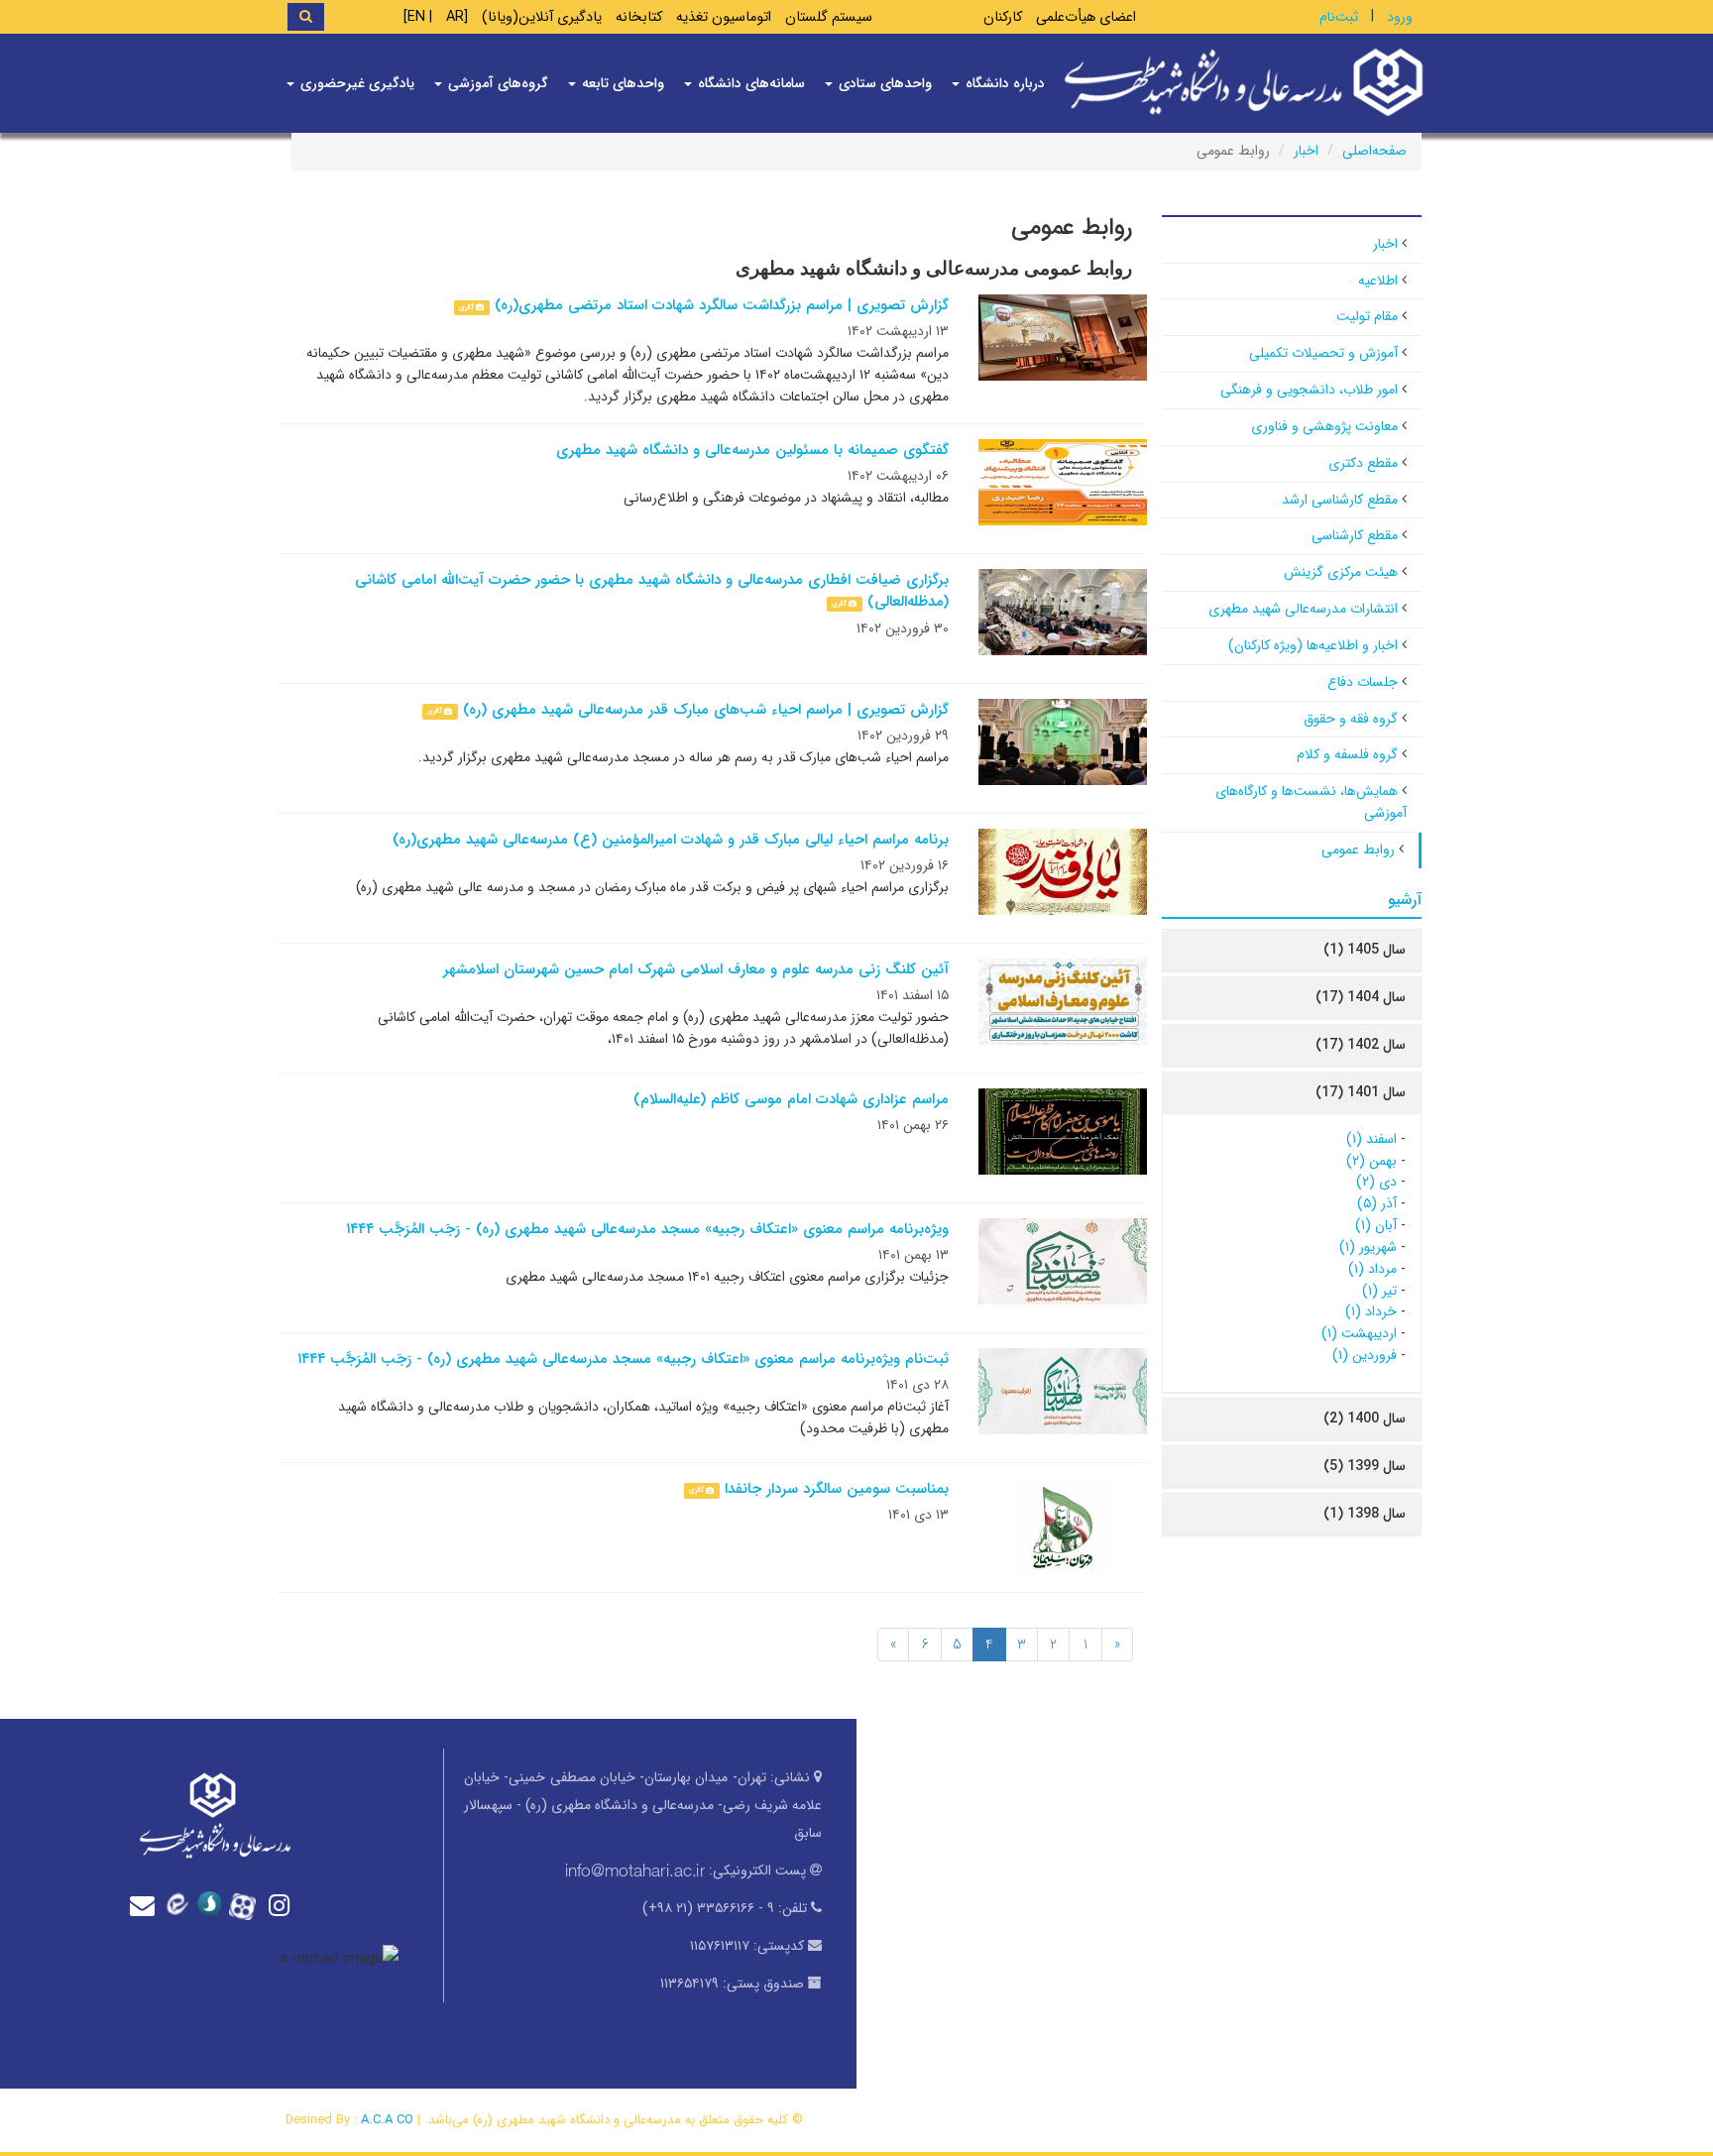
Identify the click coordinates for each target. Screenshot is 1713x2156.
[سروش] (214, 1905)
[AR (457, 17)
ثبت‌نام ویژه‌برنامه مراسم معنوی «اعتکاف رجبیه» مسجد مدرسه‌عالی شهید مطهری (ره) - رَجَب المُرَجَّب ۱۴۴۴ (623, 1359)
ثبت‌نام (1339, 17)
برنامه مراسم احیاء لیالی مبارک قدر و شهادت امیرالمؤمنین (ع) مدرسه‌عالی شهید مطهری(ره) (671, 840)
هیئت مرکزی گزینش (1341, 572)
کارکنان (1003, 17)
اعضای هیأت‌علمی (1086, 17)
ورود (1400, 17)
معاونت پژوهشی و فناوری (1324, 426)
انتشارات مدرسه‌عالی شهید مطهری (1303, 609)
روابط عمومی (1358, 850)
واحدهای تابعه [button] (621, 83)
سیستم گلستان (829, 17)
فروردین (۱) (1365, 1355)
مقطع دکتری (1363, 463)
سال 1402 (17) (1361, 1045)
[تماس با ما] (147, 1906)
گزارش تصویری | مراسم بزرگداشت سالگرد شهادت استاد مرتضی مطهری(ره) (722, 305)
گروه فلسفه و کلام (1347, 754)
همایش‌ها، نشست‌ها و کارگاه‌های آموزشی (1311, 802)
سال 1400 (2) (1365, 1418)
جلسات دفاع (1363, 682)
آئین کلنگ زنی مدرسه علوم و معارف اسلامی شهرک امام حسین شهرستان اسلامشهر (696, 969)
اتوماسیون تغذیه (724, 17)
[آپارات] (248, 1904)
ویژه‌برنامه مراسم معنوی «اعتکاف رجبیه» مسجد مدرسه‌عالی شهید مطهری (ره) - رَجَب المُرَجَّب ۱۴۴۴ (647, 1229)
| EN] (418, 17)
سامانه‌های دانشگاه (749, 83)
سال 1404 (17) (1361, 997)
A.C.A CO (387, 2120)
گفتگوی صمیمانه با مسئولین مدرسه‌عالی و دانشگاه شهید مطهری (752, 450)
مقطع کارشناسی (1355, 535)
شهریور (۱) (1368, 1247)
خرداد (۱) (1371, 1311)
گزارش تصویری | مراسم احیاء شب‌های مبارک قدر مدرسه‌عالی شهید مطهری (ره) (706, 710)
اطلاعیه (1378, 281)
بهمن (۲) (1371, 1161)
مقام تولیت (1367, 316)
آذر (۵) (1377, 1203)
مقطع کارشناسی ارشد (1340, 500)
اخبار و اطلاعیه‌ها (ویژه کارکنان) (1313, 645)
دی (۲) (1376, 1182)
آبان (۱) (1376, 1225)
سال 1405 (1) (1365, 950)
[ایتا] (180, 1905)
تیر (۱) (1379, 1291)
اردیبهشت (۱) (1359, 1333)
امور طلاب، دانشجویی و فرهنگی (1309, 390)
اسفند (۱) (1371, 1139)
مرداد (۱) (1372, 1269)
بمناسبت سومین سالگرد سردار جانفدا (837, 1489)
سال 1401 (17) (1361, 1092)
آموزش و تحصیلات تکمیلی (1323, 353)
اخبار (1306, 151)
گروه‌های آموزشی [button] (496, 83)
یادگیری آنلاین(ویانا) (542, 17)
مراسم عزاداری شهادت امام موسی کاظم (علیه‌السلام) (791, 1099)
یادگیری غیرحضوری (355, 83)
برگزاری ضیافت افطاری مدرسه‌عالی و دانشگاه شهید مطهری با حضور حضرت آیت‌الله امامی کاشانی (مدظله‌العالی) (652, 591)
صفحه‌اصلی (1374, 151)
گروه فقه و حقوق (1351, 719)
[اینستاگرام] (282, 1906)
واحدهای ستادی (883, 83)
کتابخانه (639, 17)
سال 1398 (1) (1365, 1514)
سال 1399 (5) (1365, 1466)
